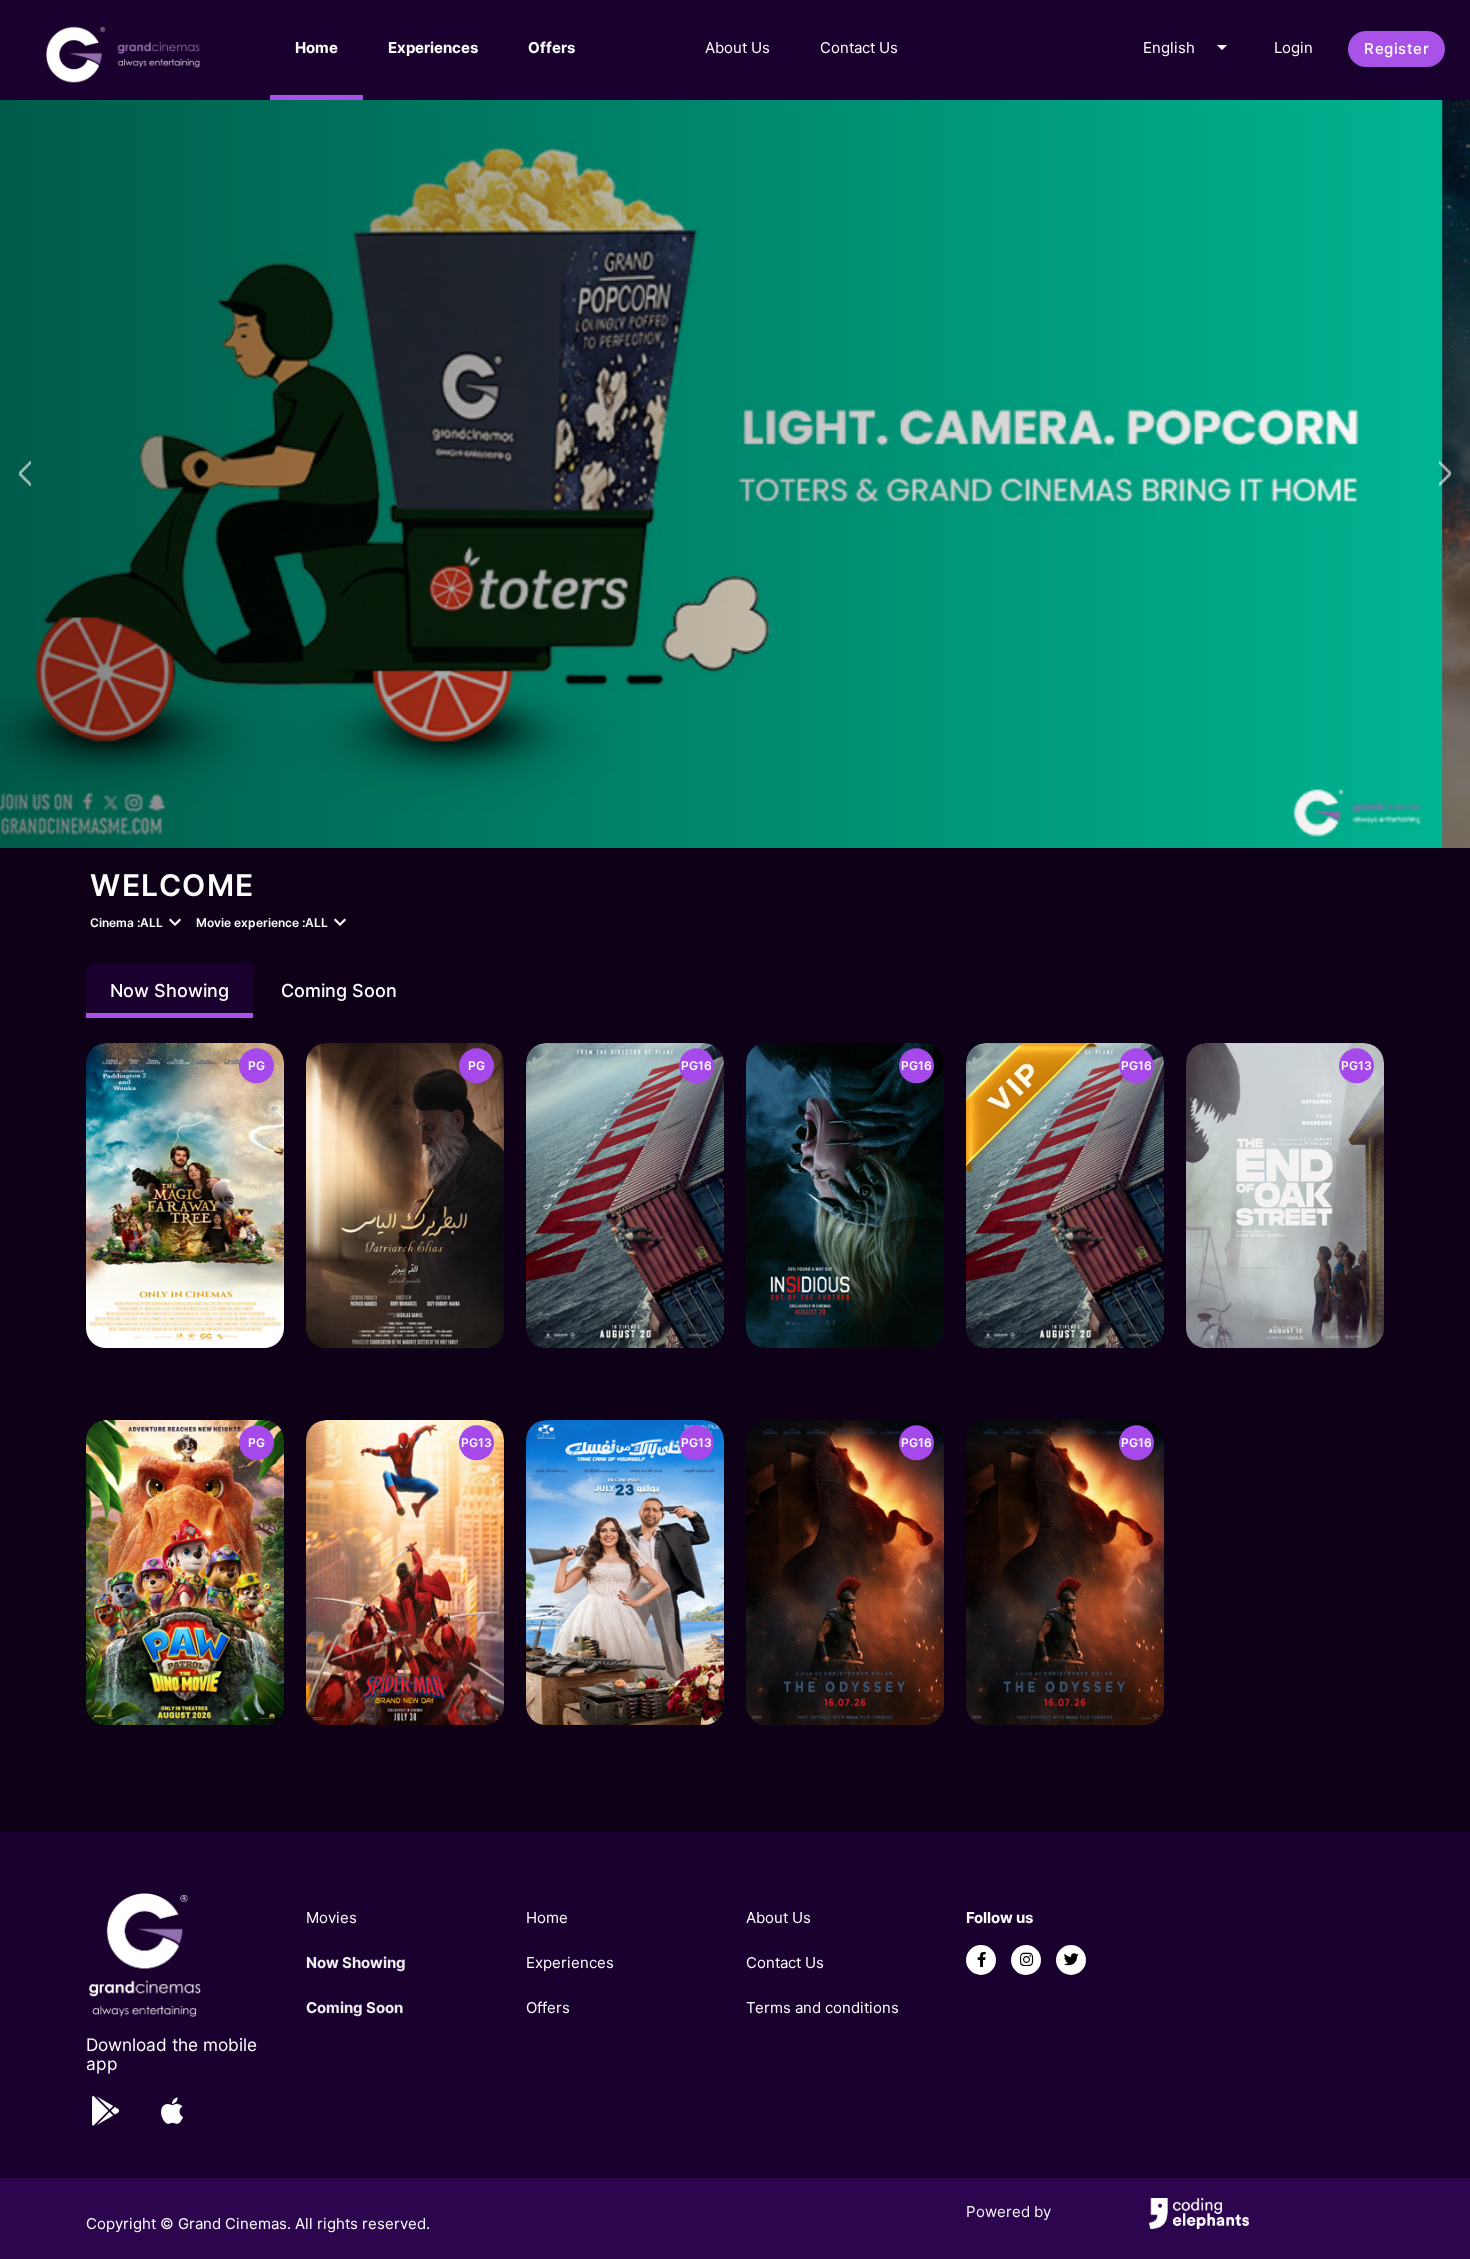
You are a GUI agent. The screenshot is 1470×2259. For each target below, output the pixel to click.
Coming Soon (339, 990)
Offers (551, 47)
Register (1396, 48)
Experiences (433, 47)
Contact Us (859, 47)
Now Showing (169, 990)
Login (1293, 47)
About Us (737, 47)
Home (316, 47)
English (1188, 47)
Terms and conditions (822, 2007)
